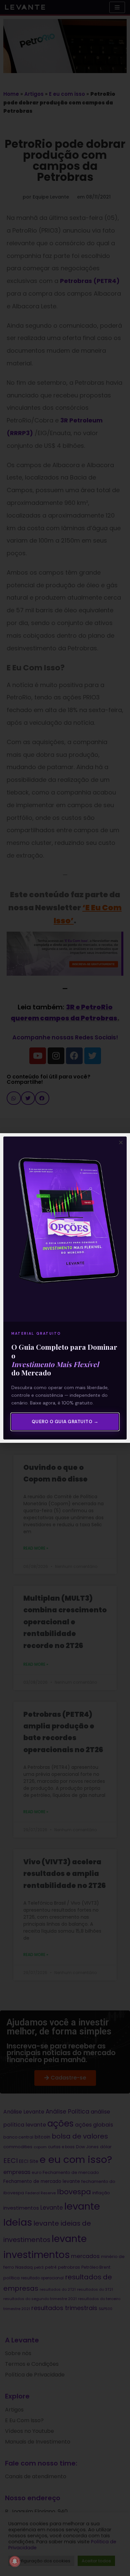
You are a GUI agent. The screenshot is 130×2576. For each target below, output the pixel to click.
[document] (65, 1288)
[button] (121, 1142)
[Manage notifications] (15, 2561)
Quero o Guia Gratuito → (65, 1422)
